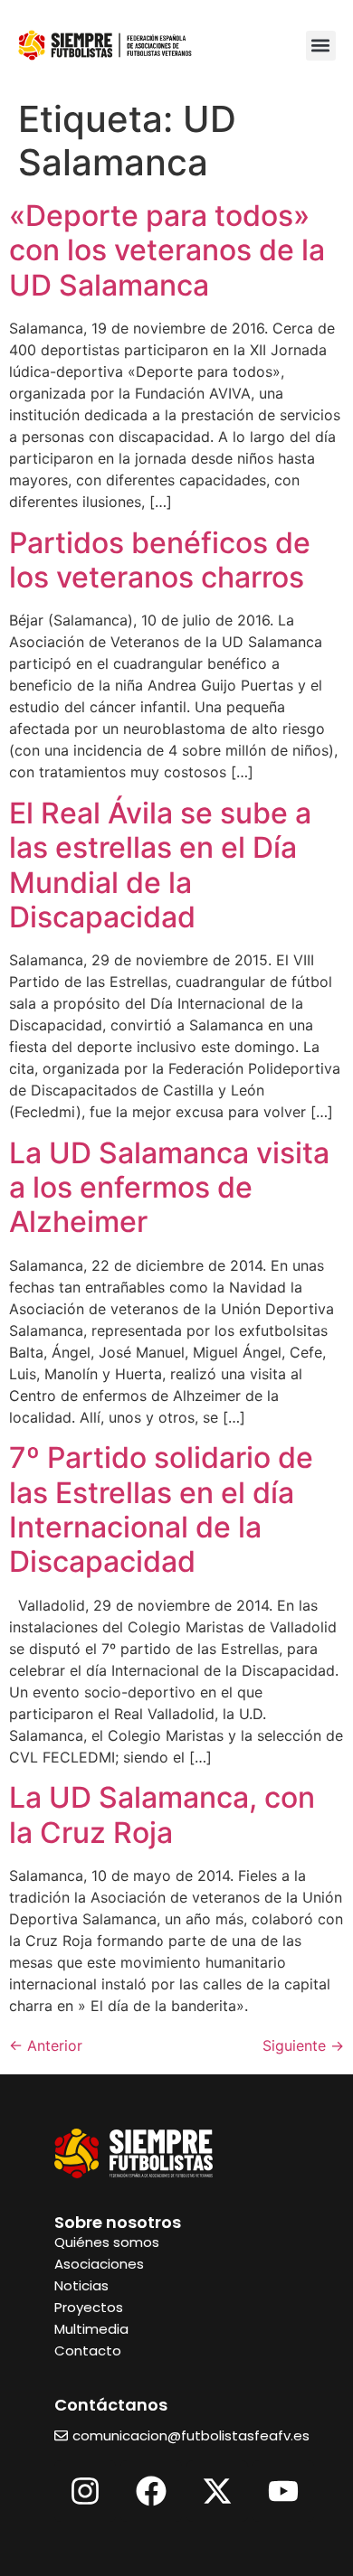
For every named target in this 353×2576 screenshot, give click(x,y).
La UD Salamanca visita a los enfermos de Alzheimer (169, 1188)
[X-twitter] (217, 2491)
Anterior (46, 2045)
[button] (321, 46)
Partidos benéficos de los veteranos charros (160, 560)
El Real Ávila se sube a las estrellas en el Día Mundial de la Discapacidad (160, 865)
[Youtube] (283, 2491)
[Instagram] (85, 2491)
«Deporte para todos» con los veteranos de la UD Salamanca (167, 250)
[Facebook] (151, 2491)
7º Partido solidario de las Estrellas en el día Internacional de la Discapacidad (161, 1509)
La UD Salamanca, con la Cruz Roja (162, 1814)
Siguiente (303, 2045)
